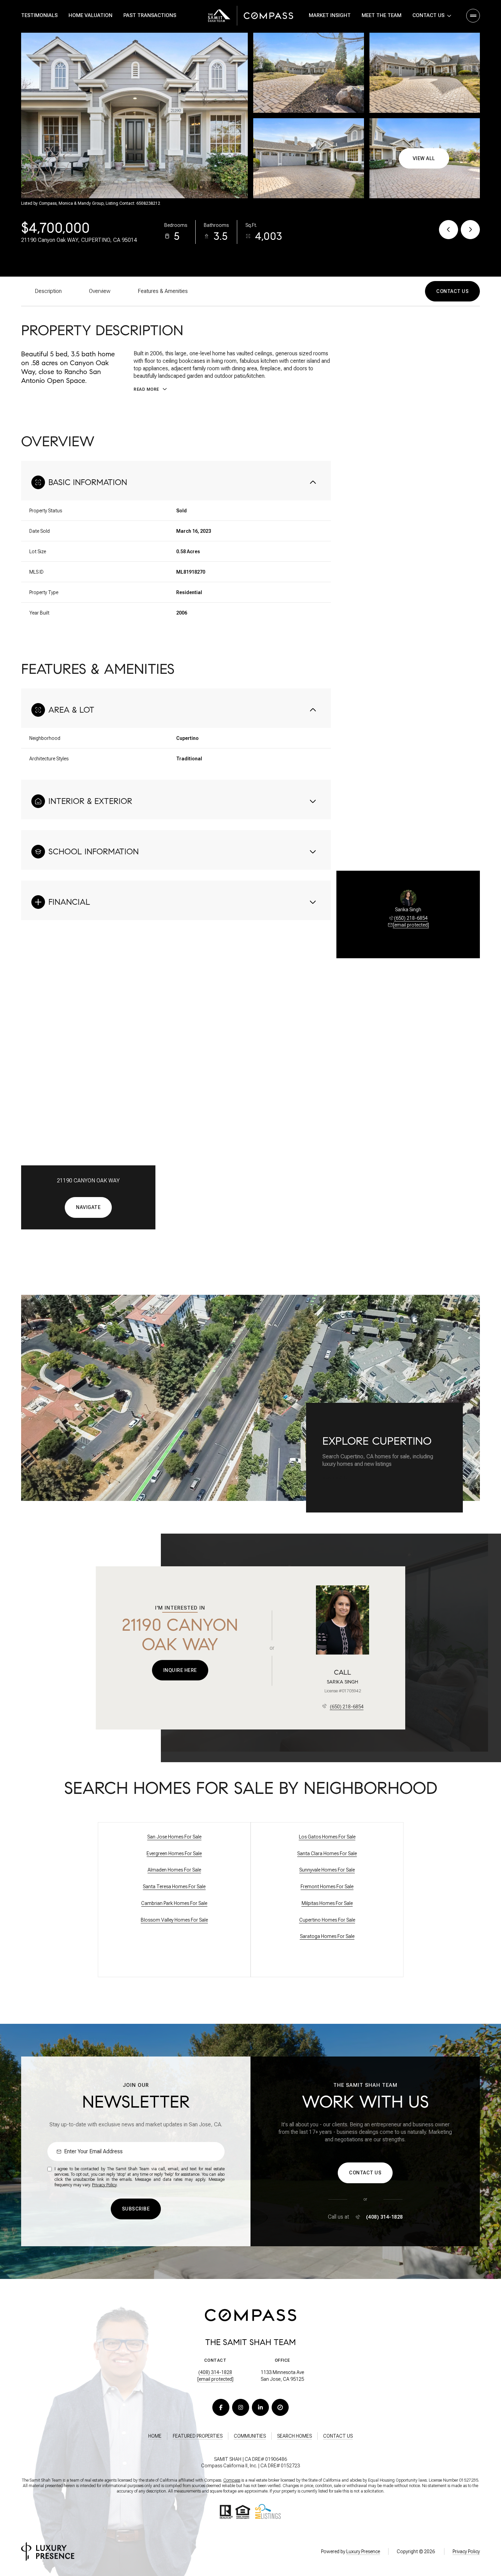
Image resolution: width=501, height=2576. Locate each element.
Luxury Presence (363, 2551)
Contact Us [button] (338, 2436)
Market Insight (330, 15)
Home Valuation (90, 15)
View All (424, 158)
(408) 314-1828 (384, 2217)
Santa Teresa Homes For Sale (174, 1887)
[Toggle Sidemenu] (473, 16)
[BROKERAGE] (280, 2407)
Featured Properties (198, 2436)
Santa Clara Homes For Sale (327, 1853)
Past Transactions (150, 15)
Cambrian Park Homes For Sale (174, 1903)
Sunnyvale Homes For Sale (327, 1870)
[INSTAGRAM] (241, 2407)
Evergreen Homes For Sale (174, 1853)
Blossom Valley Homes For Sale (174, 1920)
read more (335, 1478)
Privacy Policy (104, 2185)
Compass (232, 2480)
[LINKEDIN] (260, 2407)
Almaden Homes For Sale (174, 1870)
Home (155, 2436)
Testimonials (39, 15)
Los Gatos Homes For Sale (327, 1837)
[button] (452, 291)
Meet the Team (382, 15)
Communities (250, 2436)
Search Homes (294, 2436)
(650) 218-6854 (411, 918)
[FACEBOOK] (221, 2407)
